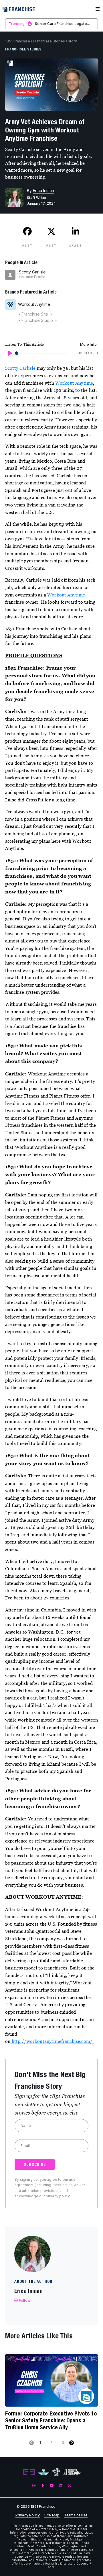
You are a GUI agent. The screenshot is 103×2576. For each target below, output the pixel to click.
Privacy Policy (28, 2515)
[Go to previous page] (31, 2443)
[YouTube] (52, 2486)
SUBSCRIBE (35, 2164)
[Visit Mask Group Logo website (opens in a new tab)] (56, 2472)
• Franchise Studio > (37, 320)
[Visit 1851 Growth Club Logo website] (72, 2472)
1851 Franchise (18, 41)
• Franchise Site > (35, 314)
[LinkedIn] (61, 2486)
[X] (69, 2486)
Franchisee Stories (49, 41)
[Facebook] (43, 2486)
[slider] (17, 353)
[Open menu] (98, 9)
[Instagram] (34, 2486)
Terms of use (76, 2515)
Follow (25, 2300)
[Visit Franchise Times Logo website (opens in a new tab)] (44, 2472)
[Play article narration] (10, 353)
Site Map (52, 2515)
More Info (88, 344)
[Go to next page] (72, 2443)
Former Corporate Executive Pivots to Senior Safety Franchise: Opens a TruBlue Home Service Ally (51, 2420)
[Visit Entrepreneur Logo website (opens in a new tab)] (29, 2472)
